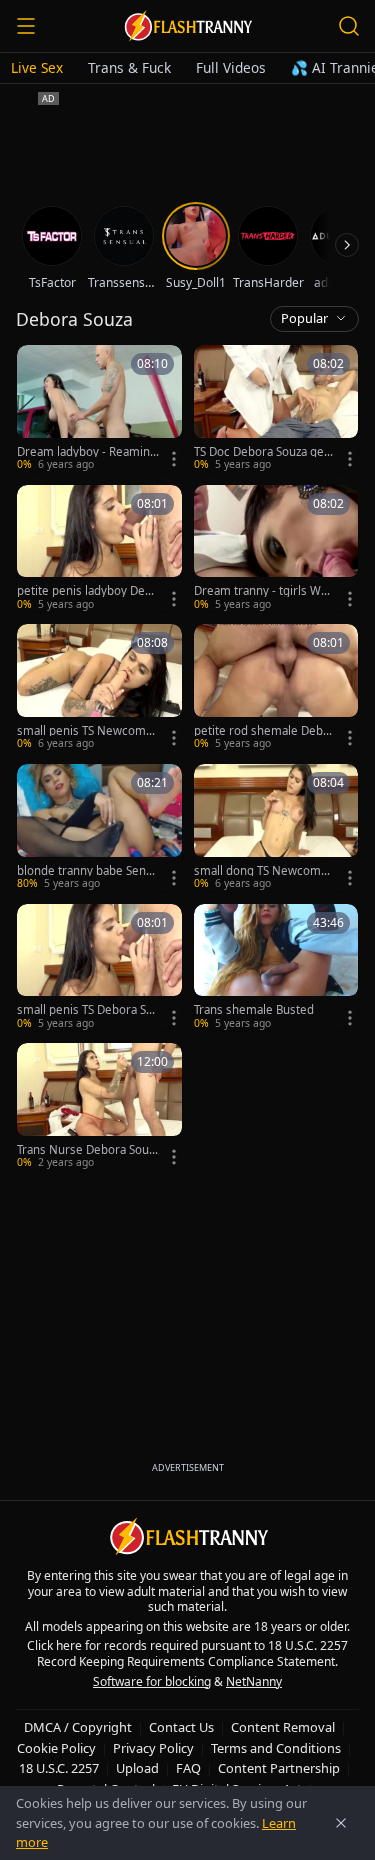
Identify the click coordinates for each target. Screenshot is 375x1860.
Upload (137, 1768)
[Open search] (349, 26)
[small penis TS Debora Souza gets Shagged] (99, 968)
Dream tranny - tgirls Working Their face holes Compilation (264, 591)
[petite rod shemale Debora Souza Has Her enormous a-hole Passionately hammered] (276, 688)
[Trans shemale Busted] (276, 968)
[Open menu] (26, 26)
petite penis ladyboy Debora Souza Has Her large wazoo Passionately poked (88, 591)
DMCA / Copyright (78, 1727)
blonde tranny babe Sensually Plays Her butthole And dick (88, 871)
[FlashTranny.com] (188, 26)
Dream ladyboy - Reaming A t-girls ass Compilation (87, 452)
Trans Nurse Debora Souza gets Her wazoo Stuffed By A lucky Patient (85, 1150)
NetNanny (254, 1681)
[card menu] (174, 459)
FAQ (188, 1768)
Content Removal (283, 1727)
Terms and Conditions (276, 1748)
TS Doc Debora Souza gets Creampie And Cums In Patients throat (264, 452)
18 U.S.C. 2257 (59, 1768)
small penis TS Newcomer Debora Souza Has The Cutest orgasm (88, 731)
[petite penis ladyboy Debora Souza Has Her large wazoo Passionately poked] (99, 549)
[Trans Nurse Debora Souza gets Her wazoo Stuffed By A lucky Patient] (99, 1107)
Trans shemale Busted (254, 1010)
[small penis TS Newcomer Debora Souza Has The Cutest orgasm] (99, 688)
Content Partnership (279, 1768)
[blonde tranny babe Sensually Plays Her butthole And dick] (99, 828)
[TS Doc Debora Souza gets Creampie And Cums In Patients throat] (276, 409)
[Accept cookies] (341, 1823)
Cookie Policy (56, 1748)
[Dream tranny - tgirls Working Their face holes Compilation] (276, 549)
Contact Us (181, 1727)
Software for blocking (152, 1681)
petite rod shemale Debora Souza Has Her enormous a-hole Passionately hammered (265, 731)
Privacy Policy (153, 1748)
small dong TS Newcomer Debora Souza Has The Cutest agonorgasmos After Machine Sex (265, 871)
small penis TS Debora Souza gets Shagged (85, 1010)
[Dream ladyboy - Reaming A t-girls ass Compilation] (99, 409)
